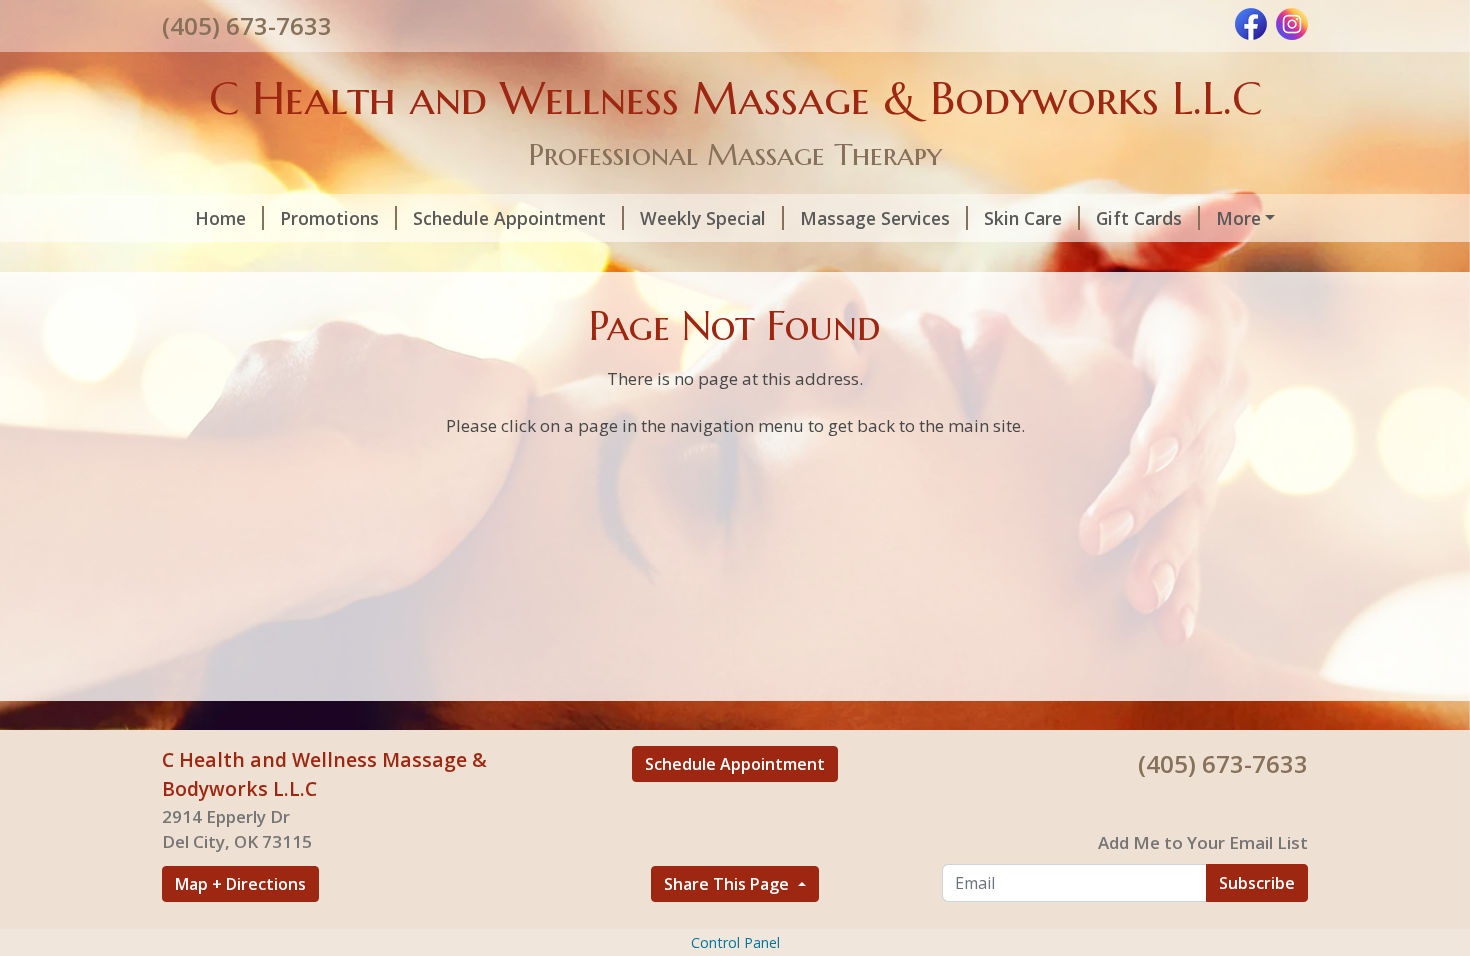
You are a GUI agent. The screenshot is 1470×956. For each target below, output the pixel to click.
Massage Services (875, 218)
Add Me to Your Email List (1203, 842)
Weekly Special (703, 218)
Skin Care (1023, 218)
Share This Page (728, 884)
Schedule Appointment (509, 218)
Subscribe (1257, 883)
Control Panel (735, 942)
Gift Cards (1139, 218)
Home (220, 218)
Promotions (329, 218)
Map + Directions (240, 884)
